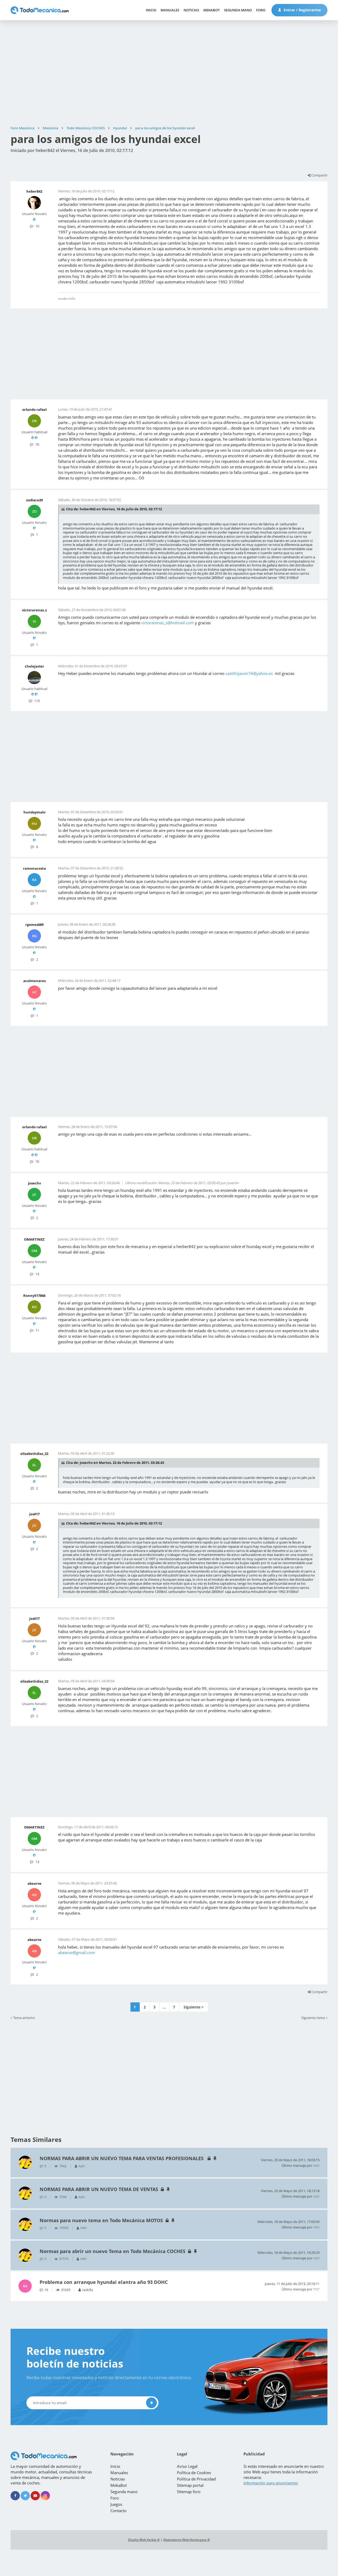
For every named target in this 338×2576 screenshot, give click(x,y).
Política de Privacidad (196, 2479)
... (164, 2007)
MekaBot (212, 10)
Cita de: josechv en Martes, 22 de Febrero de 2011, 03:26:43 (115, 1463)
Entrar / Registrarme (302, 10)
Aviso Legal (187, 2466)
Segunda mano (238, 10)
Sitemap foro (189, 2492)
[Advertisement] (169, 73)
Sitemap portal (190, 2485)
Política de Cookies (194, 2473)
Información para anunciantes (271, 2483)
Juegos (116, 2504)
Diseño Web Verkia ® (144, 2540)
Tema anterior (24, 2018)
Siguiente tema (313, 2018)
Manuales (170, 10)
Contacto (118, 2511)
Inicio (151, 10)
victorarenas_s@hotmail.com (168, 623)
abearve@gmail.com (77, 1953)
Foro (261, 10)
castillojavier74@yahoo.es (249, 673)
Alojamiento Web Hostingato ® (187, 2540)
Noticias (191, 10)
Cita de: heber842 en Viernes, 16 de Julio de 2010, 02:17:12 (114, 509)
